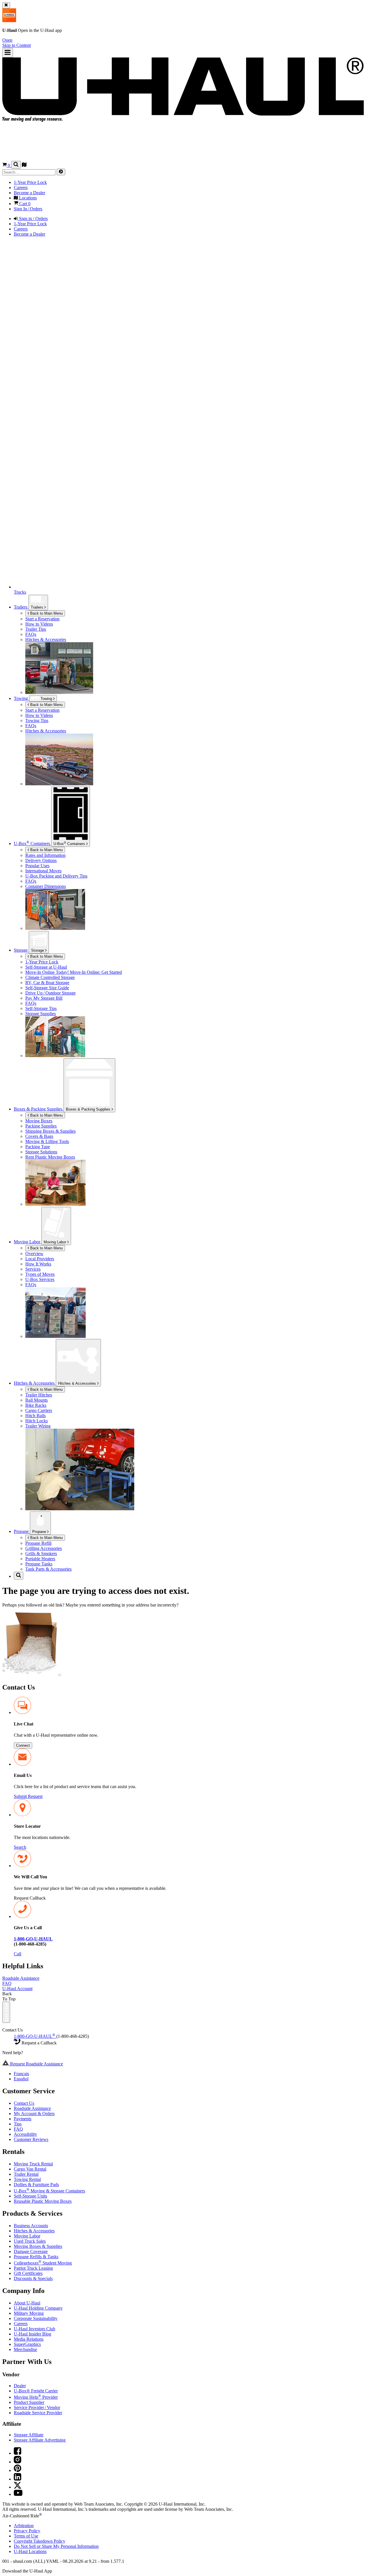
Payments (23, 2119)
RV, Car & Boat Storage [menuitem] (47, 983)
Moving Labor (55, 1242)
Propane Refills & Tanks (36, 2257)
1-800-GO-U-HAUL (34, 2036)
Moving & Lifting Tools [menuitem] (47, 1141)
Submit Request (28, 1796)
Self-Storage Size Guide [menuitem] (47, 988)
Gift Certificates (28, 2273)
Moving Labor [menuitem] (28, 1242)
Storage (38, 950)
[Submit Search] (61, 172)
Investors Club (34, 2329)
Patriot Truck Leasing (33, 2268)
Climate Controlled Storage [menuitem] (50, 977)
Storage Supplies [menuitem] (41, 1014)
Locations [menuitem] (27, 198)
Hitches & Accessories (78, 1383)
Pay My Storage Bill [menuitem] (44, 998)
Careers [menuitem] (21, 187)
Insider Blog (32, 2334)
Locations (30, 2551)
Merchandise (25, 2349)
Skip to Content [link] (17, 45)
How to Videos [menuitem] (39, 624)
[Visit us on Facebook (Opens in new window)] (18, 2453)
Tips (18, 2124)
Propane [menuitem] (22, 1531)
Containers (70, 843)
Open (7, 40)
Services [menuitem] (33, 1269)
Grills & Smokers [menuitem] (41, 1554)
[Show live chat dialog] (6, 2012)
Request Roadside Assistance (36, 2064)
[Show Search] (16, 165)
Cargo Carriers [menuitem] (39, 1410)
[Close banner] (6, 5)
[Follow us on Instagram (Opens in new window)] (18, 2462)
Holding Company (38, 2308)
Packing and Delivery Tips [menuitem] (56, 876)
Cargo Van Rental (30, 2169)
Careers (21, 2324)
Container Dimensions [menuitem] (46, 886)
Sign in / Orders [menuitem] (33, 219)
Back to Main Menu (46, 613)
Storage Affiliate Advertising (40, 2440)
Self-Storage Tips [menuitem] (41, 1008)
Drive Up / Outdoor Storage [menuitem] (50, 993)
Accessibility (25, 2134)
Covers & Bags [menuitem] (39, 1136)
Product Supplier (29, 2402)
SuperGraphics (27, 2344)
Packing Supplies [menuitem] (41, 1126)
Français (21, 2074)
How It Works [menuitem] (38, 1264)
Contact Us (24, 2103)
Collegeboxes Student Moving (43, 2263)
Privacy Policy (27, 2531)
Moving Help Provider (36, 2397)
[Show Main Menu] (8, 53)
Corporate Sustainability (36, 2318)
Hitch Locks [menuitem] (37, 1421)
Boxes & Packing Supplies (89, 1109)
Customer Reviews (31, 2139)
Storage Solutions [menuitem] (41, 1152)
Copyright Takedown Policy (40, 2541)
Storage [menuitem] (21, 950)
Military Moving (29, 2313)
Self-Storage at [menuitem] (46, 967)
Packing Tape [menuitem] (38, 1147)
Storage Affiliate (29, 2435)
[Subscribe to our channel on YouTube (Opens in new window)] (18, 2494)
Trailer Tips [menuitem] (36, 629)
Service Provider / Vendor (37, 2407)
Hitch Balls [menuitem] (36, 1416)
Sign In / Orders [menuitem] (28, 209)
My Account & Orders (34, 2114)
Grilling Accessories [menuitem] (44, 1548)
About (27, 2303)
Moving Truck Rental (33, 2164)
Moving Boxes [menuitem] (39, 1121)
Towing (21, 698)
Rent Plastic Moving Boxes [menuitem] (50, 1157)
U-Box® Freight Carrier (36, 2391)
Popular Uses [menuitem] (37, 866)
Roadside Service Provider (38, 2413)
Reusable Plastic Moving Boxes (43, 2201)
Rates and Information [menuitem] (45, 855)
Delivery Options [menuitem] (41, 860)
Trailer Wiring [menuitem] (38, 1426)
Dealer (20, 2386)
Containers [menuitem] (32, 843)
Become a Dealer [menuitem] (29, 193)
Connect (23, 1745)
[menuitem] (195, 710)
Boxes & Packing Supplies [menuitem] (39, 1109)
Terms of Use (26, 2536)
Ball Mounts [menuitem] (37, 1400)
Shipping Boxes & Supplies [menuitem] (50, 1131)
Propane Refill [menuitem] (38, 1543)
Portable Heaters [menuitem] (40, 1559)
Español (21, 2079)
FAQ (7, 1983)
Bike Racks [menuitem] (36, 1405)
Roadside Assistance (21, 1978)
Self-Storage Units (30, 2196)
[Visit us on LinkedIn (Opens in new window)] (18, 2479)
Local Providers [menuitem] (40, 1259)
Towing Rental (27, 2179)
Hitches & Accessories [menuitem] (46, 639)
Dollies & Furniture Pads (36, 2184)
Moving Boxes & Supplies (38, 2246)
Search (20, 1847)
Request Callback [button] (30, 1898)
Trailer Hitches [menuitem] (39, 1395)
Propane (40, 1532)
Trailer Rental (26, 2174)
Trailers (38, 607)
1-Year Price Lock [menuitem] (30, 182)
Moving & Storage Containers (49, 2191)
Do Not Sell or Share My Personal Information (56, 2546)
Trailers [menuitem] (21, 607)
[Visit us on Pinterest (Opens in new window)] (18, 2470)
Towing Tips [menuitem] (37, 721)
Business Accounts (31, 2226)
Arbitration (24, 2526)
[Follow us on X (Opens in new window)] (18, 2487)
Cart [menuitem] (24, 204)
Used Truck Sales (30, 2241)
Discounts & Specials (33, 2278)
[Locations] (24, 165)
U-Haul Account (17, 1989)
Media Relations (29, 2339)
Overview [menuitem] (34, 1254)
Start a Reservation (42, 710)
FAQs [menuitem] (31, 634)
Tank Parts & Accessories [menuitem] (48, 1569)
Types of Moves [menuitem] (40, 1274)
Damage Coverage (31, 2251)
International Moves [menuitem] (43, 871)
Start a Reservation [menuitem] (42, 619)
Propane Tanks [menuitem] (39, 1564)
